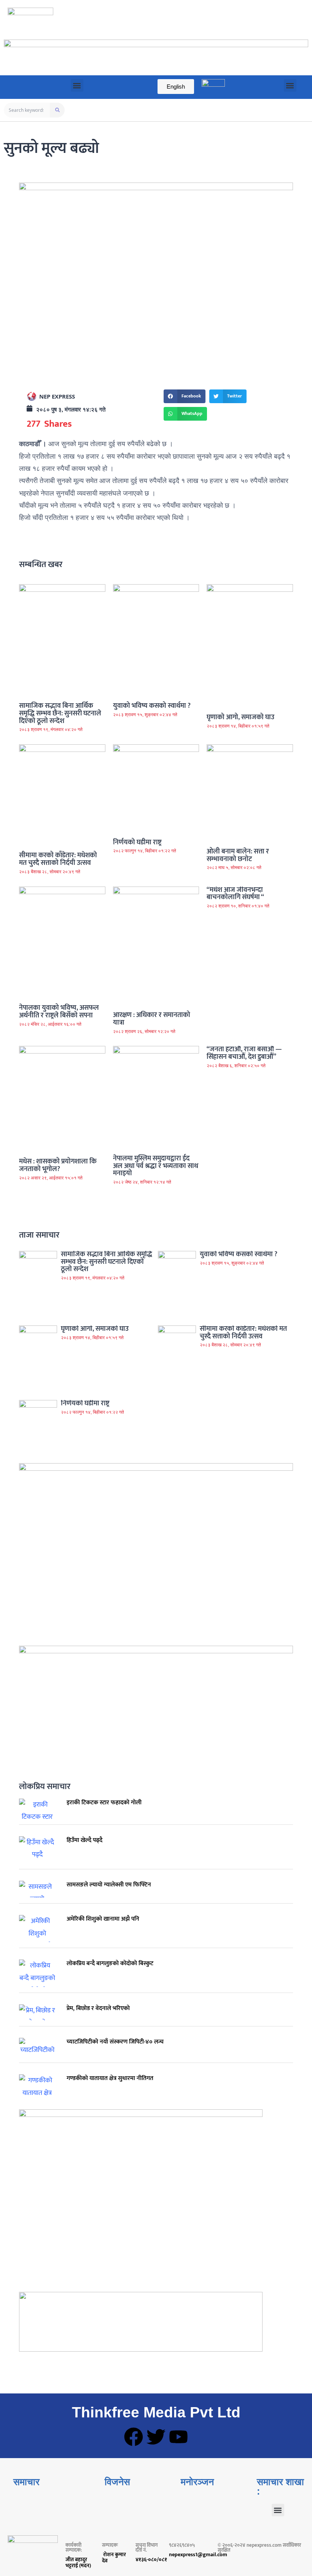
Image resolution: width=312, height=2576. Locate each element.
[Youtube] (178, 2437)
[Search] (57, 110)
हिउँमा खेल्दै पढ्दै (84, 1840)
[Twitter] (156, 2437)
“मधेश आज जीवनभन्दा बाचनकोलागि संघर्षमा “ (235, 894)
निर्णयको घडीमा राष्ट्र (137, 842)
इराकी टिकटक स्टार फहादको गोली (104, 1803)
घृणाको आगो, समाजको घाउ (240, 717)
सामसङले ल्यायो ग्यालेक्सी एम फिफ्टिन (109, 1885)
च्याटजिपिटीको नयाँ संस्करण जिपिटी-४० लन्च (115, 2042)
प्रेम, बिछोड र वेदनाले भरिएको (98, 2008)
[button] (77, 85)
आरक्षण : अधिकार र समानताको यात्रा (152, 1019)
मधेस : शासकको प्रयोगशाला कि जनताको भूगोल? (58, 1165)
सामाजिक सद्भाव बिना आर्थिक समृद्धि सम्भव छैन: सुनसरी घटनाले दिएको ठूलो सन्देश (60, 714)
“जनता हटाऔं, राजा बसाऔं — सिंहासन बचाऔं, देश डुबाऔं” (244, 1053)
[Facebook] (134, 2437)
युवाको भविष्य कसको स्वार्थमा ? (152, 706)
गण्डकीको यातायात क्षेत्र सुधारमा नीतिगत (110, 2078)
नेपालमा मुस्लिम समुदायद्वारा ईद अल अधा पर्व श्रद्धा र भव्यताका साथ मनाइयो (156, 1166)
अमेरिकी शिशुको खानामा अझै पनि (103, 1919)
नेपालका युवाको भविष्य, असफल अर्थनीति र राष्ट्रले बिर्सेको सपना (59, 1012)
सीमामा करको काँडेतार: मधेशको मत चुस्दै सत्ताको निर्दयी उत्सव (58, 859)
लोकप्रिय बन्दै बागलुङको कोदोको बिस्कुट (110, 1963)
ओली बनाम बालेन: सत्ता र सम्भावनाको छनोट (238, 855)
